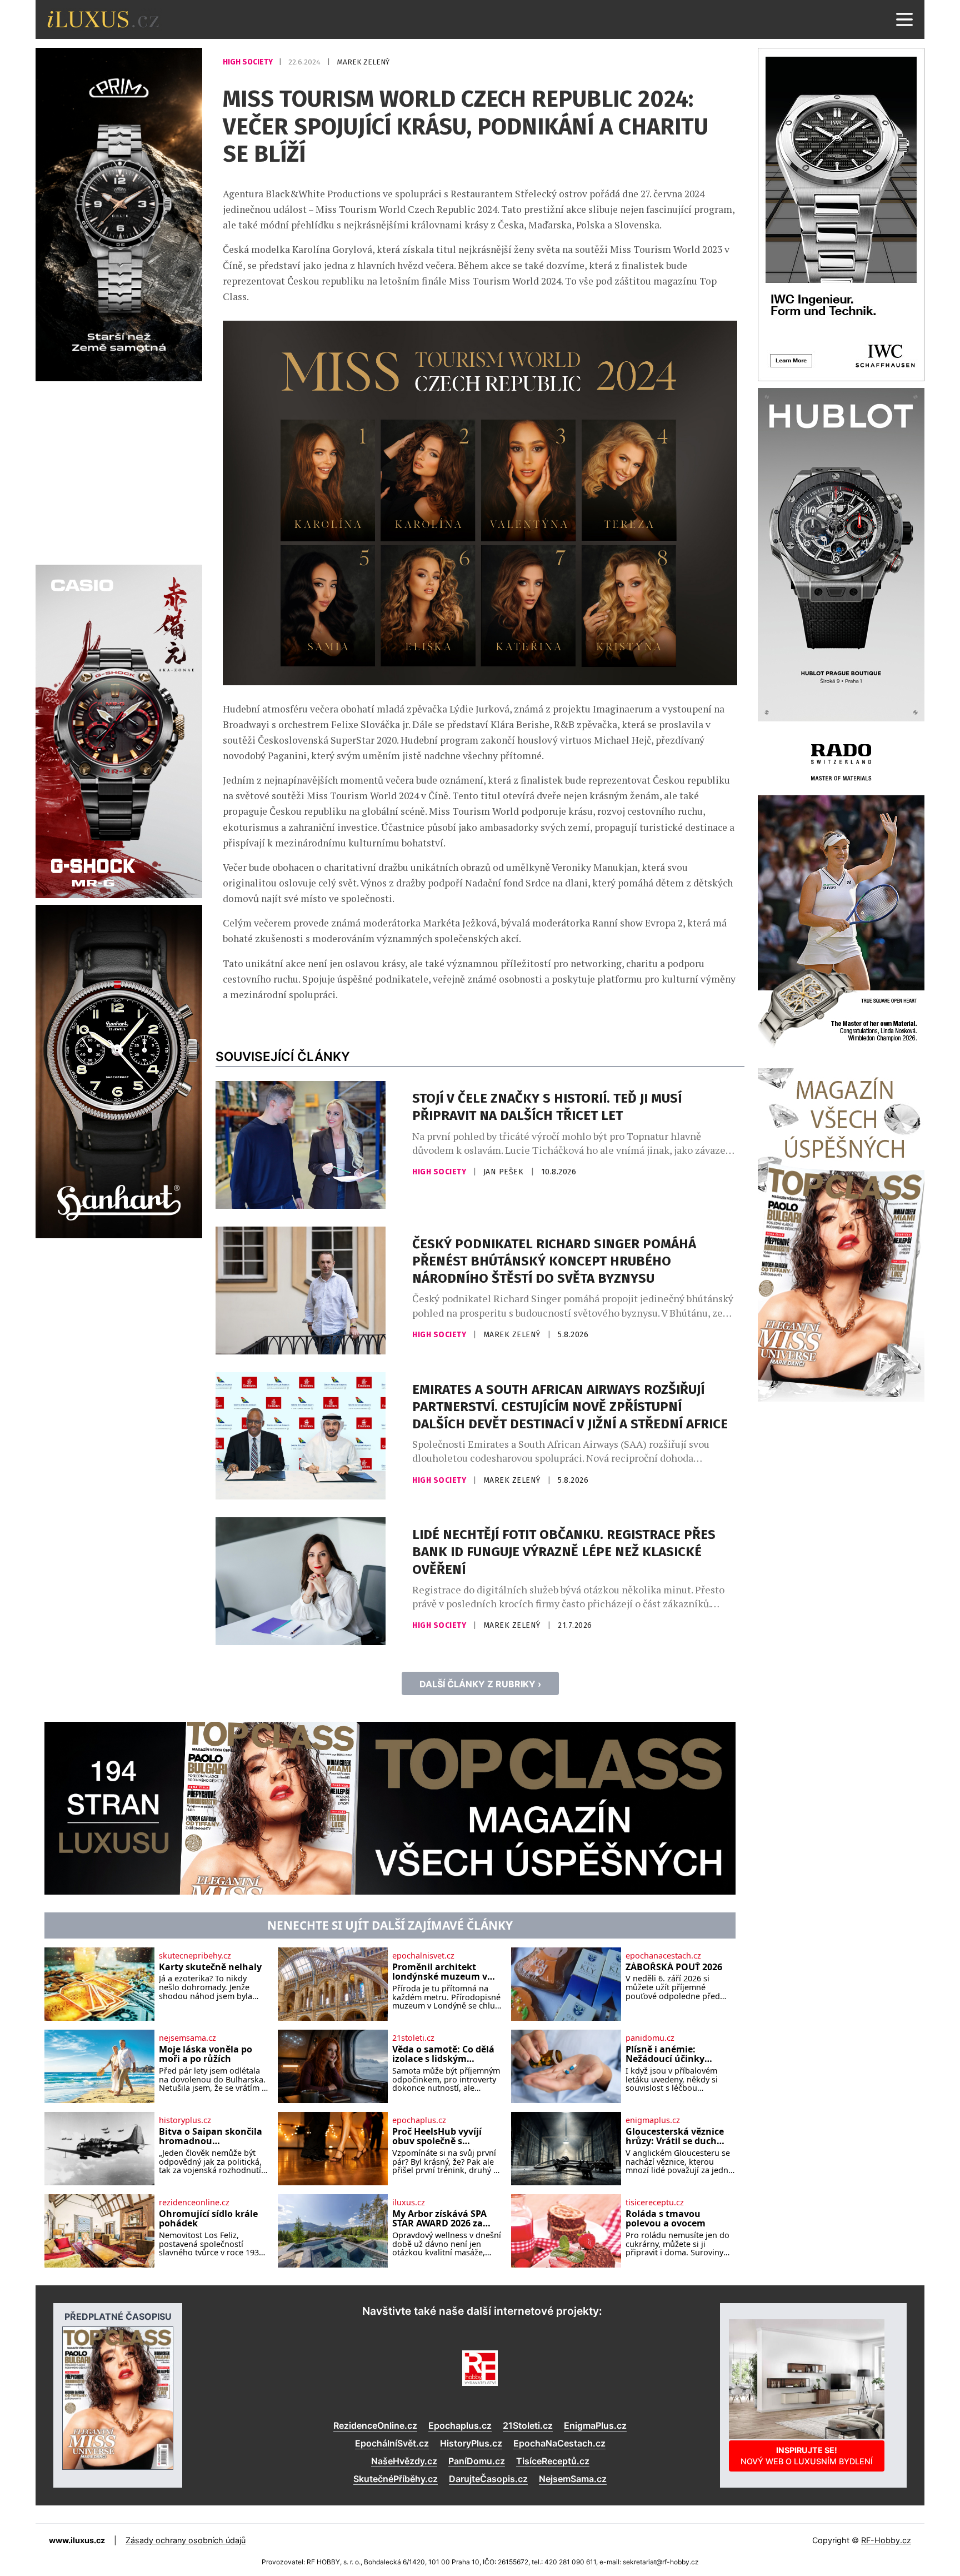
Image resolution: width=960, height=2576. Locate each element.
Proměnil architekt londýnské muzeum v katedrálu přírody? (440, 1972)
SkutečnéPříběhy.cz (396, 2479)
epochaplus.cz (419, 2120)
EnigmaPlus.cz (595, 2425)
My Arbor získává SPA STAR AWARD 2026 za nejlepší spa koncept (439, 2219)
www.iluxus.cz (77, 2540)
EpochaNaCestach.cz (559, 2443)
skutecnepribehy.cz (195, 1956)
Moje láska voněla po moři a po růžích (206, 2054)
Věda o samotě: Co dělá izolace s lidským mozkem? (443, 2054)
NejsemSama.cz (573, 2479)
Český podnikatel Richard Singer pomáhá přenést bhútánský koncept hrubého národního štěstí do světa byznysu (554, 1261)
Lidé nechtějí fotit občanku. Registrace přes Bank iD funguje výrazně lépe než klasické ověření (564, 1552)
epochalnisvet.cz (423, 1956)
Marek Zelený (363, 62)
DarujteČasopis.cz (488, 2479)
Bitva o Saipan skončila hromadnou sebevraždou (211, 2137)
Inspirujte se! (807, 2456)
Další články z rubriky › (480, 1684)
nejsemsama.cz (187, 2038)
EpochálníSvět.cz (392, 2443)
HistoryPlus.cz (471, 2443)
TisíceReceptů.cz (553, 2461)
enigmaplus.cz (653, 2120)
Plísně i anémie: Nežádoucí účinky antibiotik (665, 2054)
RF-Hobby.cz (886, 2540)
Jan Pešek (505, 1172)
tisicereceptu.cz (655, 2203)
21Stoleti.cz (528, 2425)
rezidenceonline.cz (194, 2203)
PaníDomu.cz (477, 2461)
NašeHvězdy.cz (404, 2461)
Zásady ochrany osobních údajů (186, 2540)
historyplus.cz (185, 2120)
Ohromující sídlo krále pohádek (208, 2219)
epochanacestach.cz (663, 1956)
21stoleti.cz (413, 2038)
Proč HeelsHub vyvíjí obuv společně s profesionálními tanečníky (437, 2137)
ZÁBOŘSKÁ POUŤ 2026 (674, 1967)
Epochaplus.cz (460, 2425)
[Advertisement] (119, 471)
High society (249, 62)
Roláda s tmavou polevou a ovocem (666, 2219)
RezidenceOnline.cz (375, 2425)
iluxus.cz (409, 2203)
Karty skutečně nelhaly (210, 1967)
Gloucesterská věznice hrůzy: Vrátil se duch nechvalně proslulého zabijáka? (675, 2137)
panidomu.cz (650, 2038)
